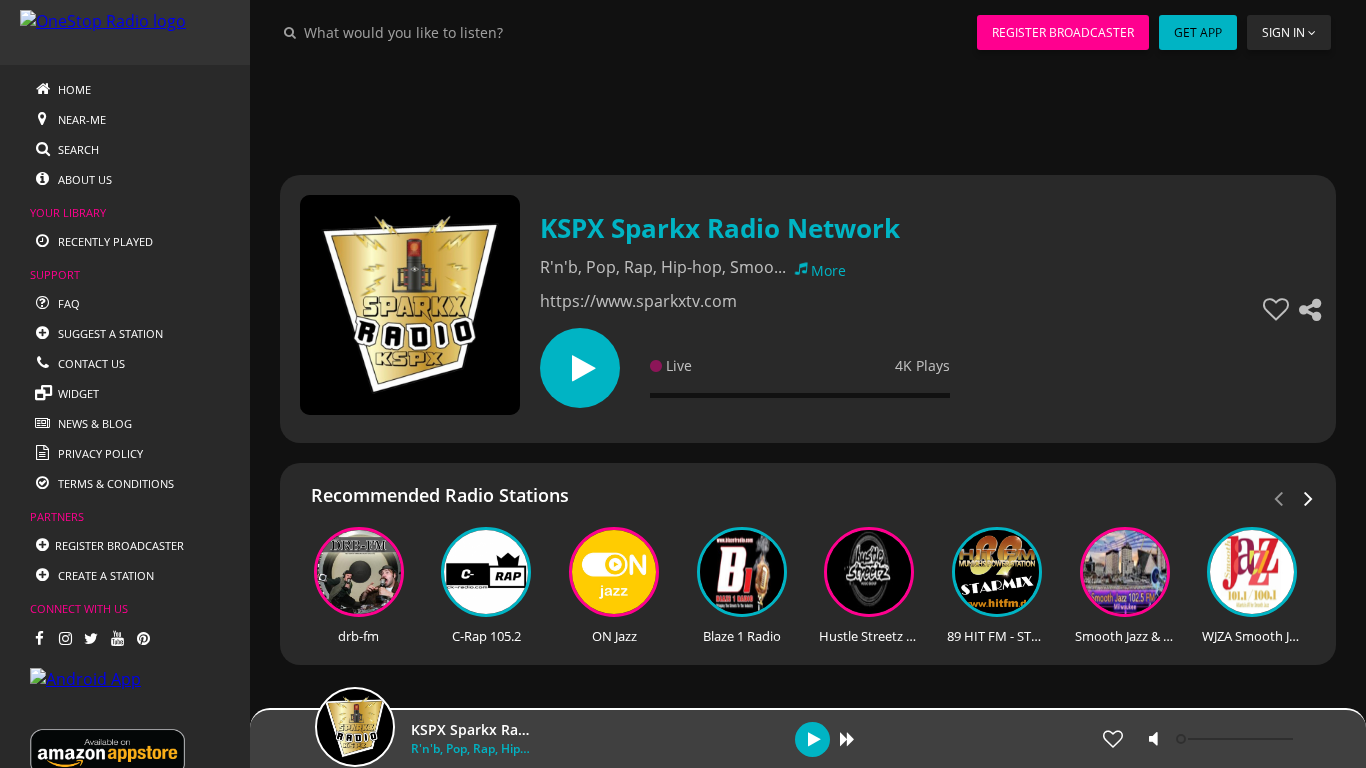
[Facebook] (39, 638)
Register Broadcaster (1063, 32)
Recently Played (104, 241)
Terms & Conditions (114, 483)
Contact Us (90, 363)
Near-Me (80, 119)
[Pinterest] (143, 638)
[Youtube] (117, 638)
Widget (77, 393)
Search (77, 149)
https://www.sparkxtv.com (638, 301)
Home (73, 89)
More (828, 270)
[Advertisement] (808, 110)
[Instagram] (65, 638)
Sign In (1283, 32)
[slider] (1237, 739)
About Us (83, 179)
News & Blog (93, 423)
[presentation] (1309, 497)
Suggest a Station (109, 333)
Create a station (104, 575)
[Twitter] (91, 638)
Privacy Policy (99, 453)
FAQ (67, 303)
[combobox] (464, 32)
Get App (1198, 32)
